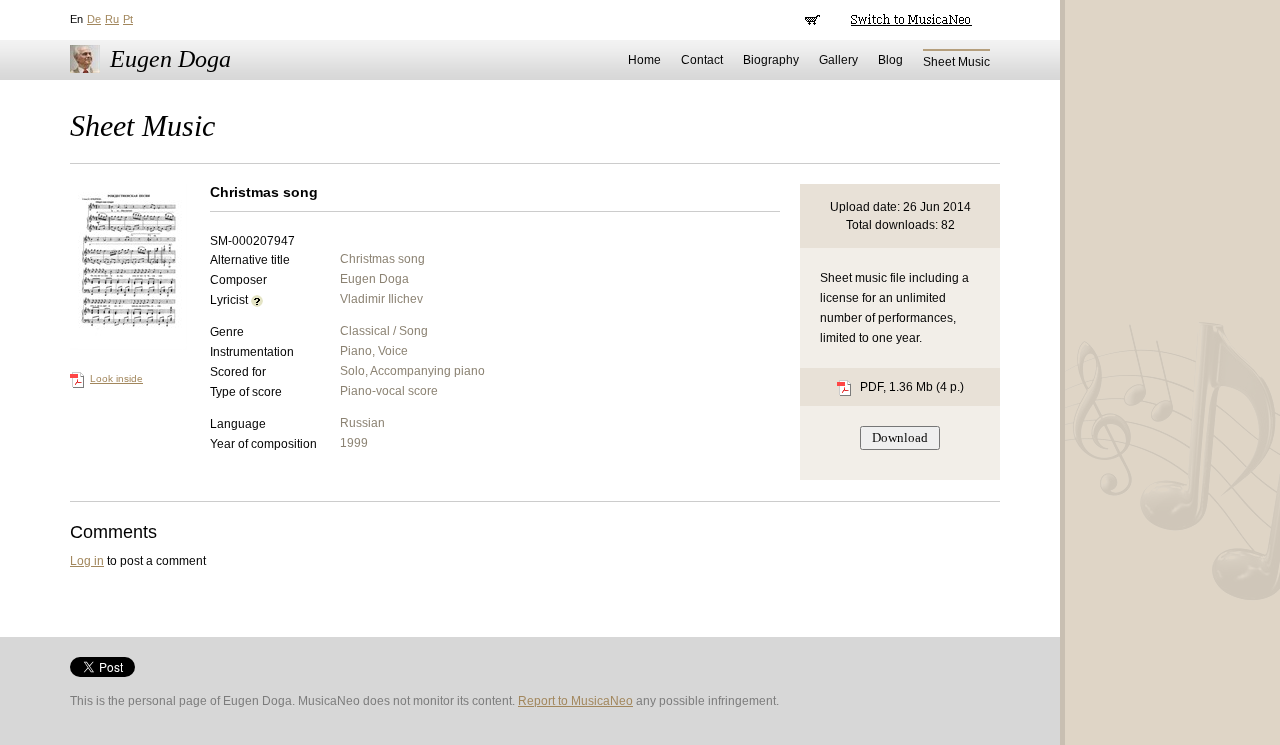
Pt (128, 19)
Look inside (116, 378)
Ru (112, 19)
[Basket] (812, 20)
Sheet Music (956, 62)
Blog (890, 60)
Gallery (838, 60)
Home (644, 60)
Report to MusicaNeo (575, 701)
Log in (87, 561)
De (94, 19)
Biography (771, 60)
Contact (702, 60)
